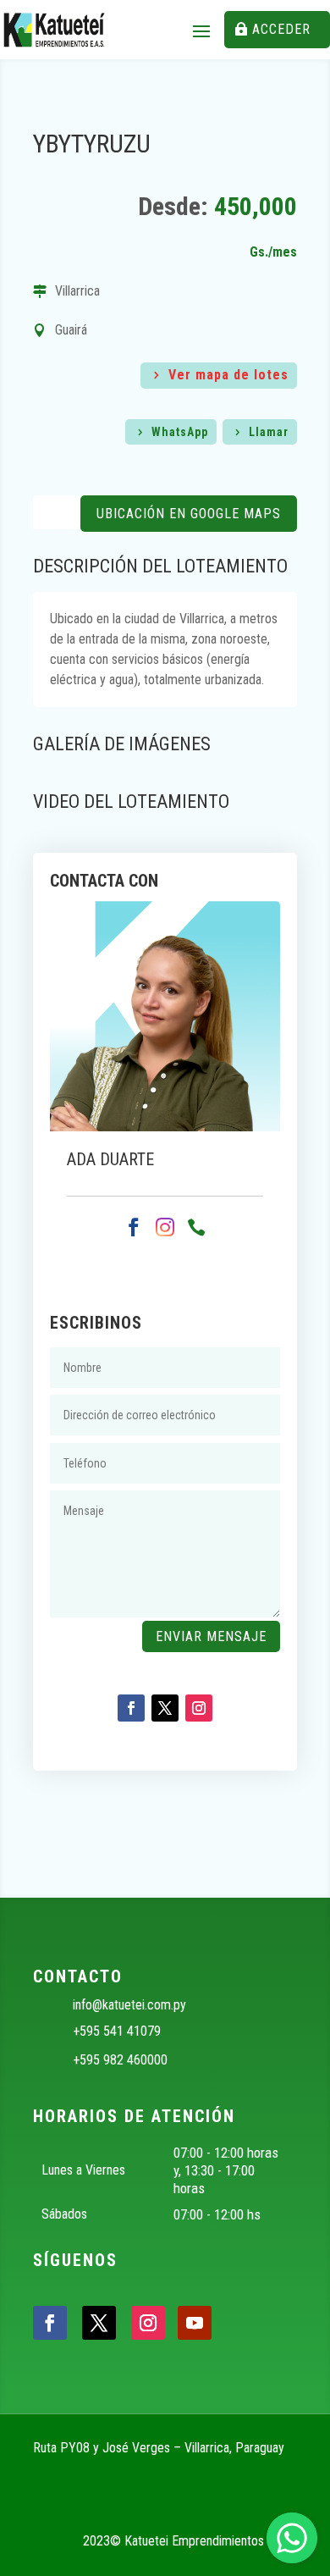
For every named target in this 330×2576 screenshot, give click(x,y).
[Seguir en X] (165, 1708)
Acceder (281, 29)
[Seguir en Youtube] (195, 2323)
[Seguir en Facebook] (131, 1708)
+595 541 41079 (117, 2031)
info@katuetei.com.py (129, 2005)
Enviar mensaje (211, 1636)
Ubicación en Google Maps (189, 514)
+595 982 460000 (120, 2060)
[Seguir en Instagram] (199, 1708)
